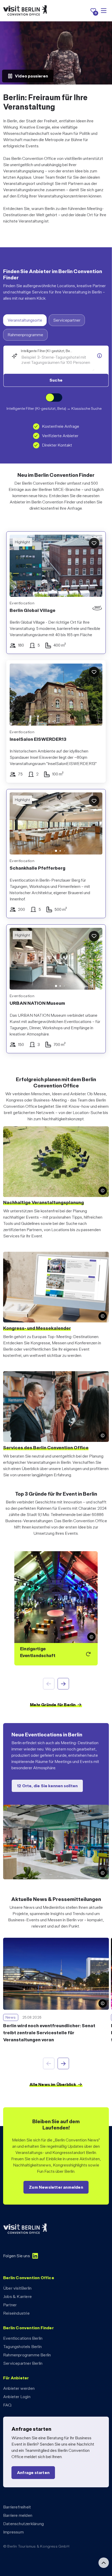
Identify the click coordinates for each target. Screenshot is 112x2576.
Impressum (13, 2532)
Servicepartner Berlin (23, 2363)
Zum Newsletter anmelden (56, 2187)
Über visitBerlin (17, 2288)
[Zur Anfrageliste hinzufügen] (94, 543)
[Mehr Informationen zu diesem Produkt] (99, 356)
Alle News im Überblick (53, 2084)
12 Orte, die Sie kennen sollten (47, 1786)
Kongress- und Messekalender (37, 1328)
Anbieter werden (19, 2388)
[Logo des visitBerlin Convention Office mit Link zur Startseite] (25, 11)
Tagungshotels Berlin (22, 2347)
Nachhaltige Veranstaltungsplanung (43, 1202)
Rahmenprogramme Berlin (27, 2355)
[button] (17, 825)
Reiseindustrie (16, 2313)
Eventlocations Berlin (23, 2338)
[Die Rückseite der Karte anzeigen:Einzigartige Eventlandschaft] (56, 1608)
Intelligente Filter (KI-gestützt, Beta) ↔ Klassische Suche (54, 408)
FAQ (7, 2405)
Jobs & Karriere (17, 2297)
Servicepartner (67, 320)
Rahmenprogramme (25, 335)
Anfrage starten (33, 2473)
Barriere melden (18, 2515)
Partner (10, 2305)
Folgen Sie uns (17, 2256)
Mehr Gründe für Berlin (53, 1705)
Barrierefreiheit (17, 2507)
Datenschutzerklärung (23, 2524)
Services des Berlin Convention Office (46, 1448)
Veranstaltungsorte (25, 320)
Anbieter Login (17, 2397)
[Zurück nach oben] (104, 2563)
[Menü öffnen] (104, 11)
